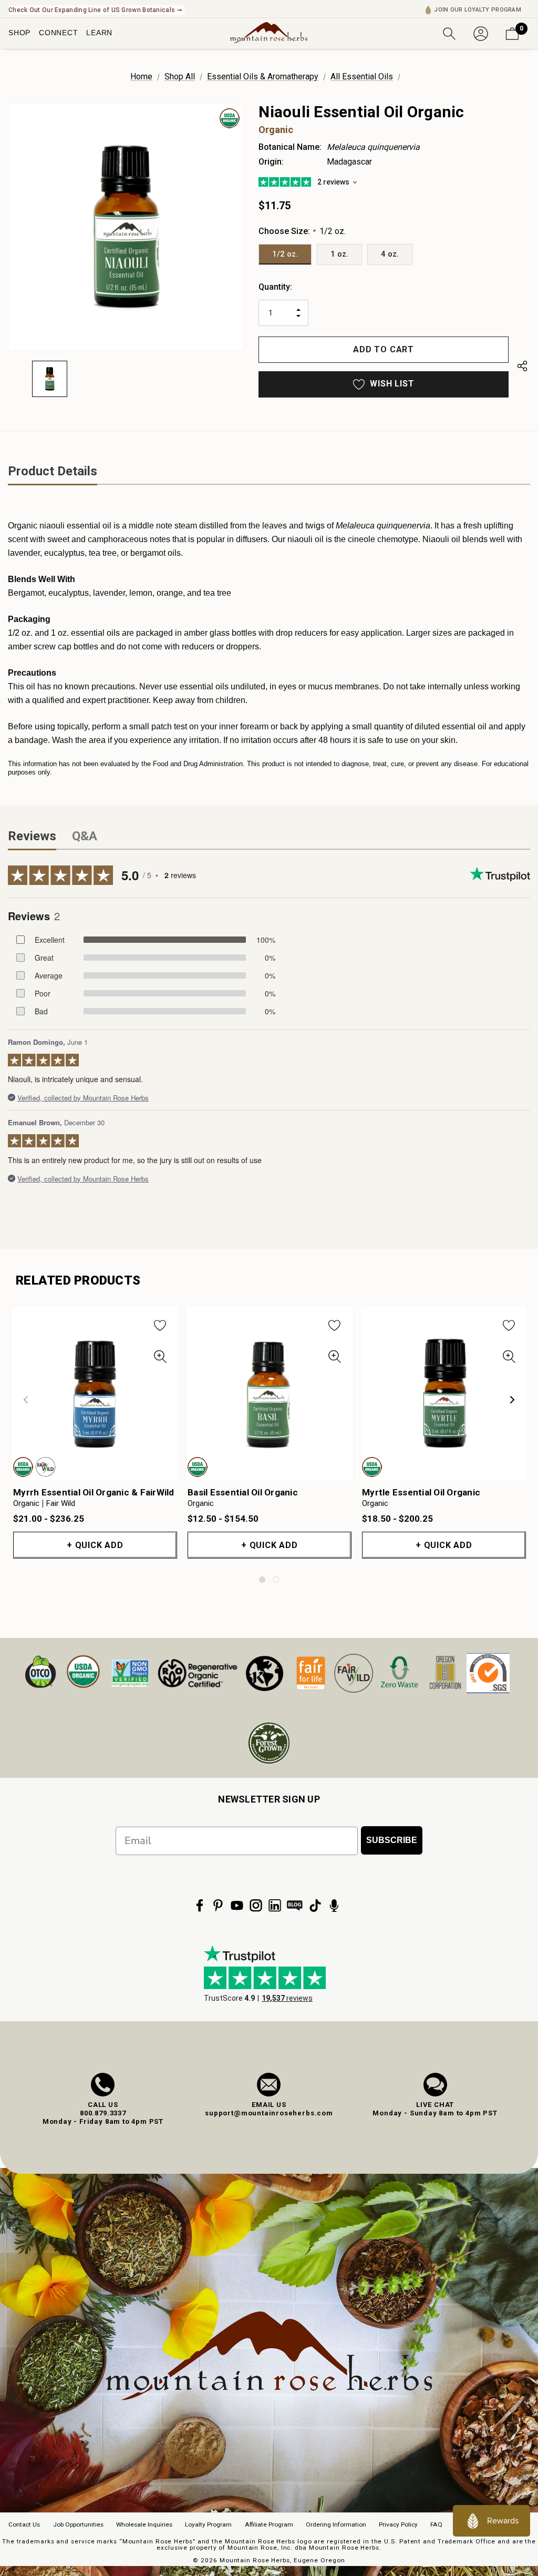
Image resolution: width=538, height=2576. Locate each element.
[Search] (449, 33)
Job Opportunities (78, 2524)
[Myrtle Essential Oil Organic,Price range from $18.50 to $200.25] (444, 1394)
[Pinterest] (218, 1906)
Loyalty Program (208, 2524)
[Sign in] (481, 33)
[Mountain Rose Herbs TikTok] (315, 1906)
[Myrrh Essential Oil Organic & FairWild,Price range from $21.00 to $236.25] (95, 1394)
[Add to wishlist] (160, 1325)
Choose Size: (302, 231)
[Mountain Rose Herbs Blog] (295, 1906)
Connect (58, 33)
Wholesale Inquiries (144, 2524)
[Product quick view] (160, 1357)
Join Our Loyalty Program (478, 10)
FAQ (436, 2524)
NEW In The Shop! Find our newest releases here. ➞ (87, 10)
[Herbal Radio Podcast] (334, 1906)
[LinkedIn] (275, 1906)
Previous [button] (26, 1400)
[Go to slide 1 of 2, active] (262, 1580)
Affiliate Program (269, 2524)
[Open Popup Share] (522, 368)
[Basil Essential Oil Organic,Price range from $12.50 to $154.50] (270, 1394)
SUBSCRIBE (392, 1840)
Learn (99, 33)
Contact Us (24, 2524)
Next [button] (512, 1400)
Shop (19, 33)
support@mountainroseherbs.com (269, 2113)
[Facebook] (200, 1906)
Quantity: (275, 287)
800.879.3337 (103, 2113)
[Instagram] (256, 1906)
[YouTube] (237, 1906)
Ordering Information (336, 2524)
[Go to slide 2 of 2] (276, 1580)
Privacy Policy (398, 2524)
